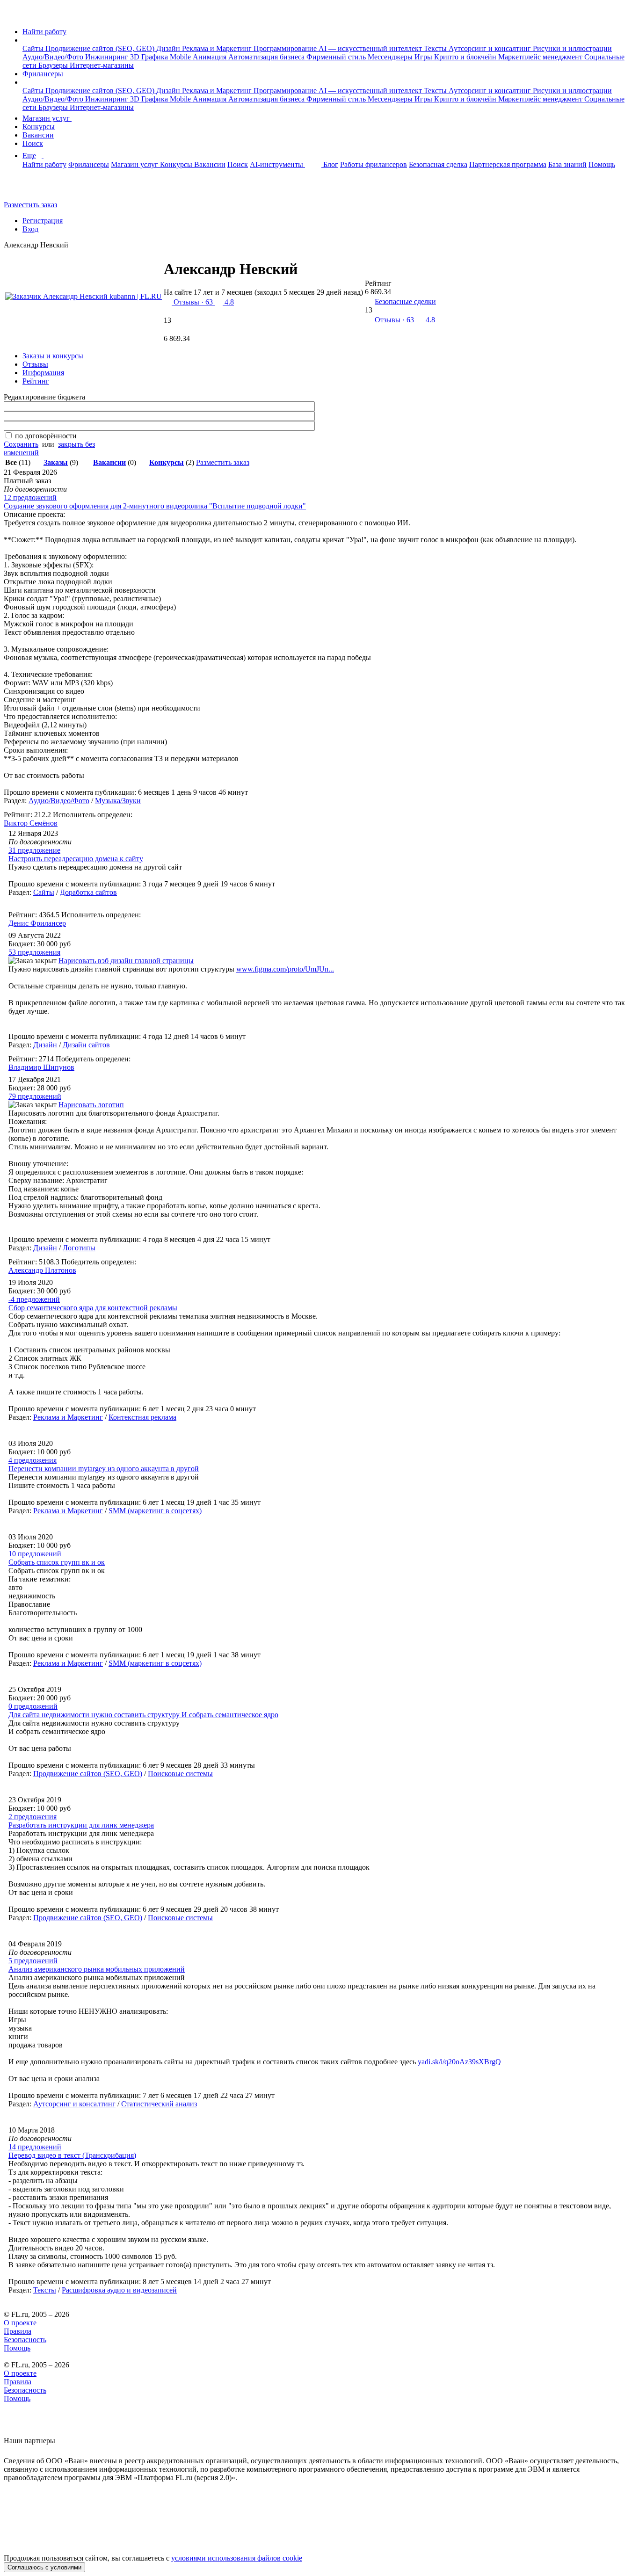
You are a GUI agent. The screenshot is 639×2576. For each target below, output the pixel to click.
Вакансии (38, 135)
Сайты (34, 48)
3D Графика (150, 57)
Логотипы (79, 1248)
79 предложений (35, 1096)
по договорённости (46, 436)
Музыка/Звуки (118, 801)
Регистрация (43, 221)
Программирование (286, 48)
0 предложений (33, 1706)
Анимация (211, 57)
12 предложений (30, 497)
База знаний (567, 164)
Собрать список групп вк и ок (57, 1562)
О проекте (20, 2323)
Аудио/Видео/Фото (54, 57)
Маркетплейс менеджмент (541, 57)
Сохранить (21, 444)
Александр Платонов (42, 1270)
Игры (424, 57)
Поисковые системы (180, 1774)
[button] (25, 40)
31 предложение (34, 850)
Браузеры (54, 65)
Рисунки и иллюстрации (572, 48)
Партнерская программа (508, 164)
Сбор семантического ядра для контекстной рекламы (93, 1308)
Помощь (602, 164)
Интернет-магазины (102, 65)
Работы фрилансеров (374, 164)
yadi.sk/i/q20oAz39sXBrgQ (459, 2062)
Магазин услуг (47, 118)
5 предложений (33, 1961)
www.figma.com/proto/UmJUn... (285, 969)
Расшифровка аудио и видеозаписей (119, 2290)
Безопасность (25, 2340)
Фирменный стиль (337, 57)
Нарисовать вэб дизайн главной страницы (126, 961)
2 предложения (33, 1817)
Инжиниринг (108, 57)
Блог (331, 164)
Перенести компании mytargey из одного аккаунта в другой (104, 1469)
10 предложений (35, 1554)
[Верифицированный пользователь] (308, 273)
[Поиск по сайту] (30, 189)
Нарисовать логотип (91, 1105)
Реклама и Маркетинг (218, 48)
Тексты (436, 48)
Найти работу (44, 32)
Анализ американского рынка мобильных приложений (97, 1969)
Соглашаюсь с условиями (44, 2567)
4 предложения (33, 1460)
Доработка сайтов (88, 892)
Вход (30, 229)
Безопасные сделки (405, 301)
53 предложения (34, 952)
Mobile (181, 57)
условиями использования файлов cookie (237, 2558)
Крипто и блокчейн (466, 57)
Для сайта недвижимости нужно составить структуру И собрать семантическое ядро (143, 1715)
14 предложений (35, 2147)
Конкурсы (39, 127)
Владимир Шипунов (41, 1067)
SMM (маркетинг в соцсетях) (155, 1511)
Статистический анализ (159, 2104)
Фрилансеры (43, 74)
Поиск (33, 143)
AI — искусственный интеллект (371, 48)
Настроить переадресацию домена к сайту (76, 859)
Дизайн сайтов (86, 1045)
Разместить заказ (30, 205)
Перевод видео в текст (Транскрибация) (72, 2155)
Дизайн (169, 48)
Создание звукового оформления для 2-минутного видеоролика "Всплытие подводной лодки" (155, 506)
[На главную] (12, 16)
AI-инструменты (277, 164)
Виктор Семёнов (31, 823)
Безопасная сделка (438, 164)
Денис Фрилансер (37, 923)
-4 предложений (34, 1299)
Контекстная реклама (142, 1417)
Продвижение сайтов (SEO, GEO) (101, 48)
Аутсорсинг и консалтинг (491, 48)
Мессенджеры (391, 57)
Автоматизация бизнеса (267, 57)
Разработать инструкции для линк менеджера (81, 1825)
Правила (18, 2331)
